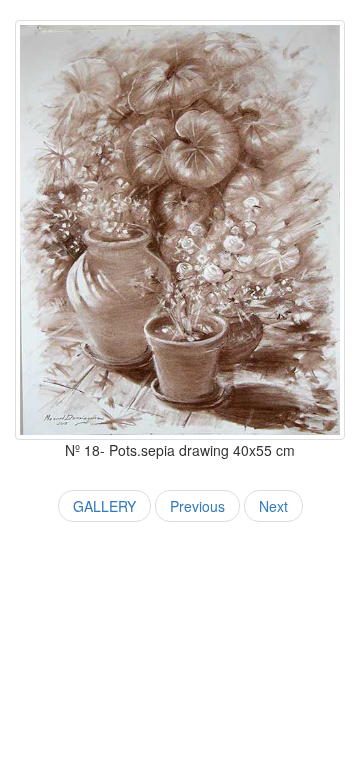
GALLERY (104, 506)
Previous (197, 506)
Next (273, 506)
